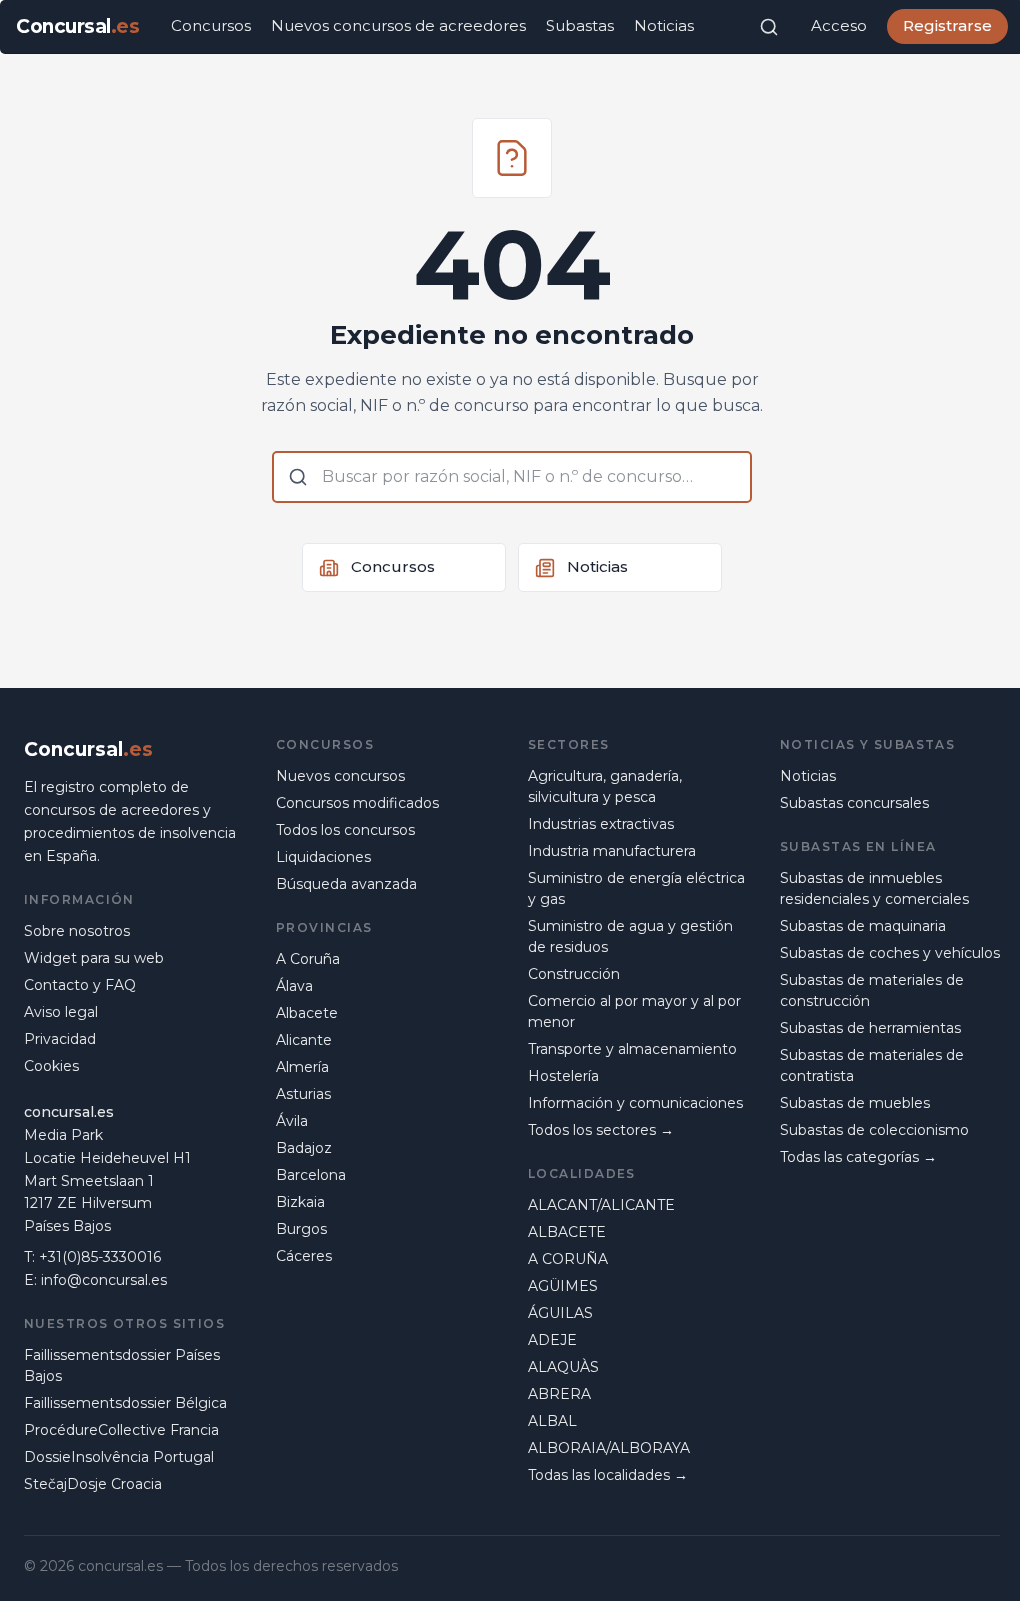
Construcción (574, 974)
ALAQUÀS (563, 1367)
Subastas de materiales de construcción (872, 990)
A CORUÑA (568, 1259)
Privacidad (60, 1039)
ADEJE (552, 1340)
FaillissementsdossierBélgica (125, 1403)
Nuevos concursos (340, 776)
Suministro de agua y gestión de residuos (630, 936)
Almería (302, 1067)
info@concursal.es (104, 1280)
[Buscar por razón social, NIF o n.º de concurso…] (769, 27)
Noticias (664, 25)
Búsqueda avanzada (346, 884)
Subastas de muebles (855, 1103)
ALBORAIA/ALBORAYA (609, 1448)
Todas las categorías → (858, 1157)
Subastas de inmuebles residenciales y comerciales (874, 888)
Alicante (304, 1040)
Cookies (51, 1066)
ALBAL (552, 1421)
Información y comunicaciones (635, 1103)
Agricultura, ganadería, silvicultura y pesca (605, 786)
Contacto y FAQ (80, 985)
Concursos (211, 25)
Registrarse (947, 25)
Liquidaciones (323, 857)
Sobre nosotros (77, 931)
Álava (294, 986)
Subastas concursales (854, 803)
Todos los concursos (345, 830)
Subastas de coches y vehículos (890, 953)
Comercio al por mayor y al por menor (634, 1011)
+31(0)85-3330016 (100, 1257)
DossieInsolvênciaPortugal (119, 1457)
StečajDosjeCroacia (93, 1484)
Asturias (303, 1094)
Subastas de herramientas (870, 1028)
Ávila (292, 1121)
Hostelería (563, 1076)
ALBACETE (567, 1232)
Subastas (580, 25)
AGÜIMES (563, 1286)
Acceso (839, 25)
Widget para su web (94, 958)
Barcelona (311, 1175)
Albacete (307, 1013)
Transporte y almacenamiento (632, 1049)
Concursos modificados (357, 803)
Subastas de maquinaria (863, 926)
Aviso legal (61, 1012)
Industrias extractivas (601, 824)
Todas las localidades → (608, 1475)
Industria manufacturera (612, 851)
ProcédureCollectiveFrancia (121, 1430)
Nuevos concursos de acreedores (398, 25)
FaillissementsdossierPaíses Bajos (122, 1365)
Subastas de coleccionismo (874, 1130)
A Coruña (308, 959)
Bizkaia (300, 1202)
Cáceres (304, 1256)
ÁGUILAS (560, 1313)
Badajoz (304, 1148)
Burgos (301, 1229)
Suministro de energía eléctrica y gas (636, 888)
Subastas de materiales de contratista (872, 1065)
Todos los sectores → (601, 1130)
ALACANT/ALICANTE (601, 1205)
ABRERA (559, 1394)
